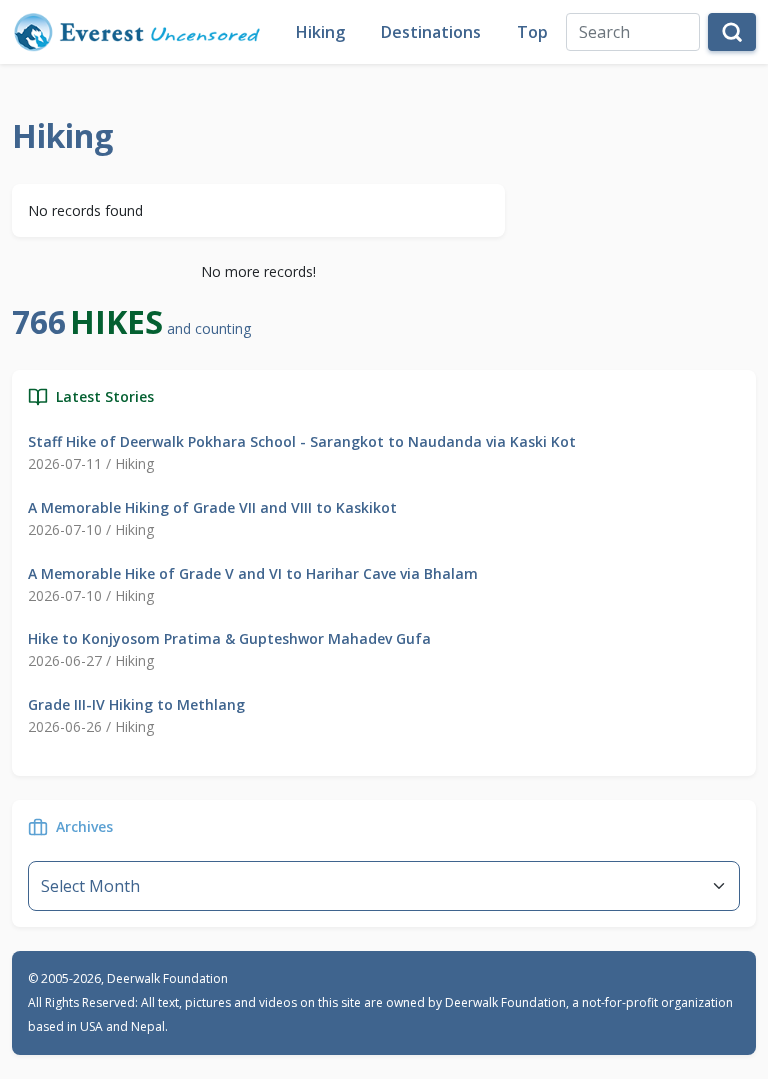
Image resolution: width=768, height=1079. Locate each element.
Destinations (431, 32)
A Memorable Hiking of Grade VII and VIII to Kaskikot (212, 507)
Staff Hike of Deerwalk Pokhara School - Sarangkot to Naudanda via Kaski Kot (302, 441)
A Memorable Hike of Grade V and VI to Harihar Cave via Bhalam (253, 573)
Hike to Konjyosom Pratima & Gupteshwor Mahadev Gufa (229, 638)
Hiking (320, 32)
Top (532, 32)
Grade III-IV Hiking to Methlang (136, 704)
